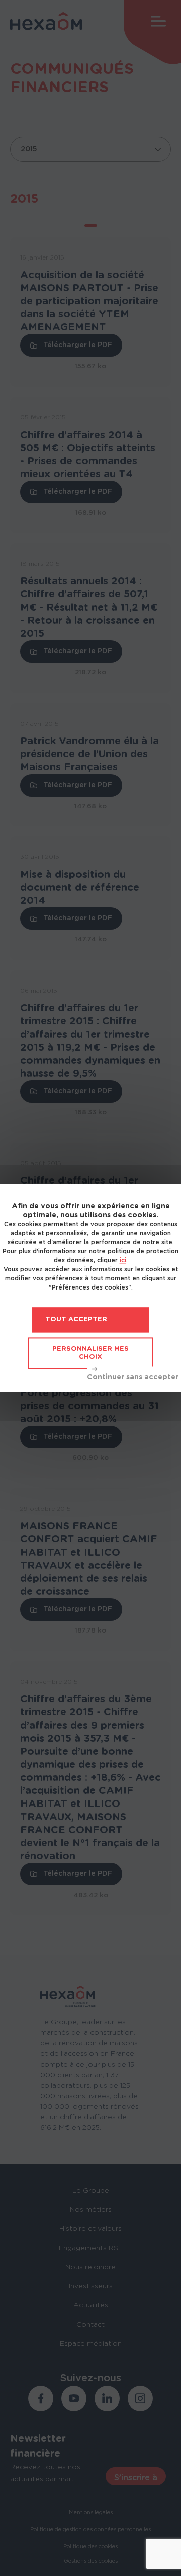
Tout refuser (133, 1375)
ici (123, 1260)
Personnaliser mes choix (90, 1353)
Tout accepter (76, 1319)
